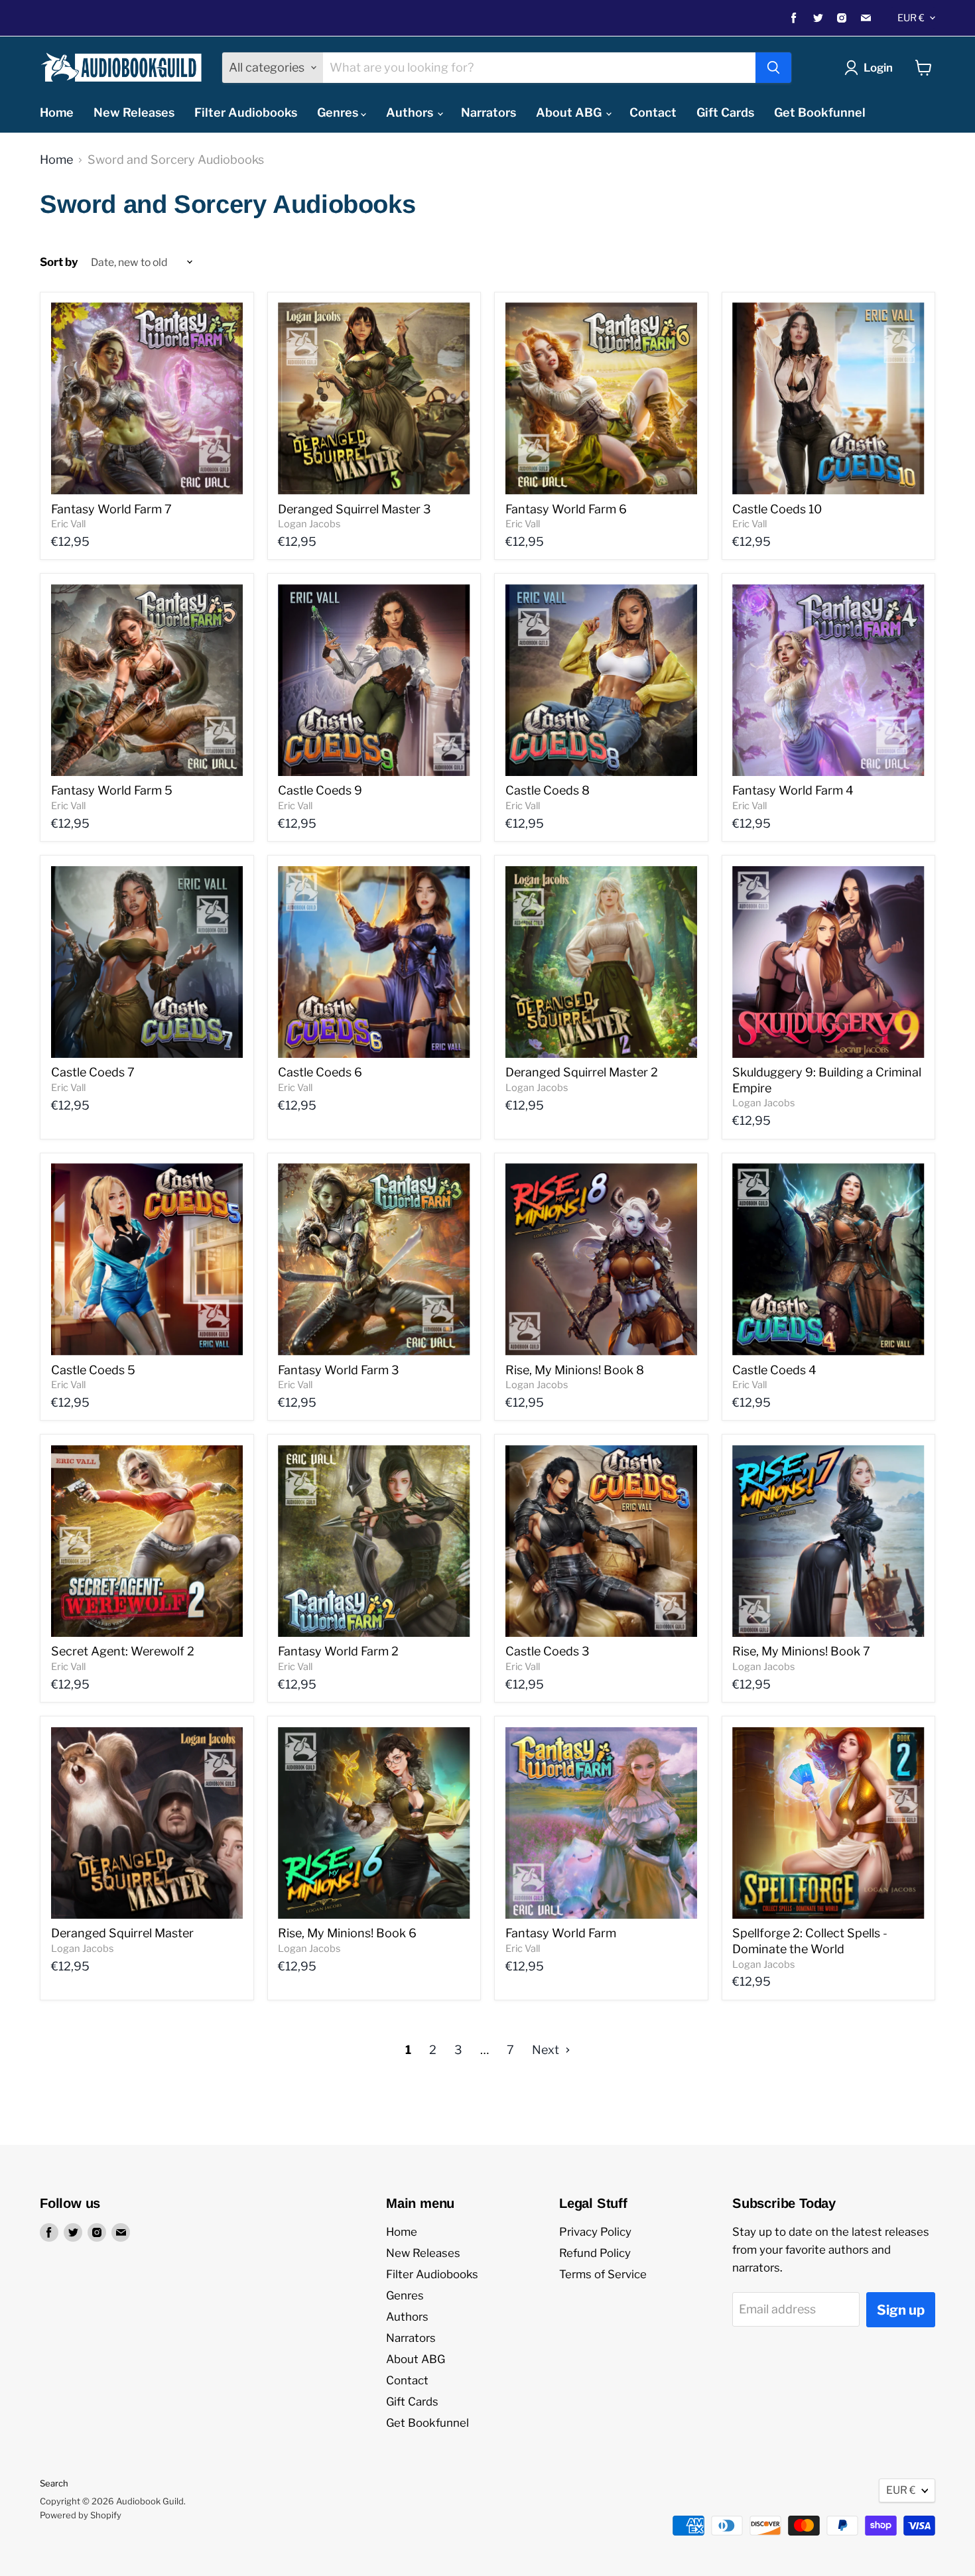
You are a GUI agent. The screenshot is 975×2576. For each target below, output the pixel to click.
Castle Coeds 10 (777, 509)
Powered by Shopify (81, 2515)
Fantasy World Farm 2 (338, 1651)
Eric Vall (68, 524)
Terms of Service (603, 2274)
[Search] (773, 68)
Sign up (901, 2310)
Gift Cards (725, 112)
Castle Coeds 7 (93, 1072)
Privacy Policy (595, 2232)
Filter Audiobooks (246, 112)
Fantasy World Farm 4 (793, 790)
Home (57, 112)
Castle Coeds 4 (774, 1370)
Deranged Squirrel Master (122, 1933)
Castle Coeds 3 (548, 1651)
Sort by (59, 262)
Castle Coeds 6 (320, 1072)
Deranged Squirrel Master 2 (582, 1072)
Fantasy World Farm (561, 1933)
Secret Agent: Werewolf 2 (123, 1651)
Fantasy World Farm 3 (339, 1370)
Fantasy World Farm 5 (112, 790)
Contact (653, 112)
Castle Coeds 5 (93, 1370)
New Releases (134, 112)
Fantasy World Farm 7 (111, 509)
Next (547, 2050)
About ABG (570, 112)
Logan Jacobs (309, 524)
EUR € (911, 18)
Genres (339, 112)
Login (878, 68)
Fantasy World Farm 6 (566, 509)
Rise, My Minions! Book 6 (347, 1933)
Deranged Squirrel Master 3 (355, 509)
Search (54, 2483)
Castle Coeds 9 (320, 790)
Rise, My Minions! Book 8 (575, 1370)
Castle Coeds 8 (548, 790)
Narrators (488, 112)
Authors (411, 112)
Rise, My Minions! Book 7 (801, 1651)
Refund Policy (595, 2253)
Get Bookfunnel (820, 112)
